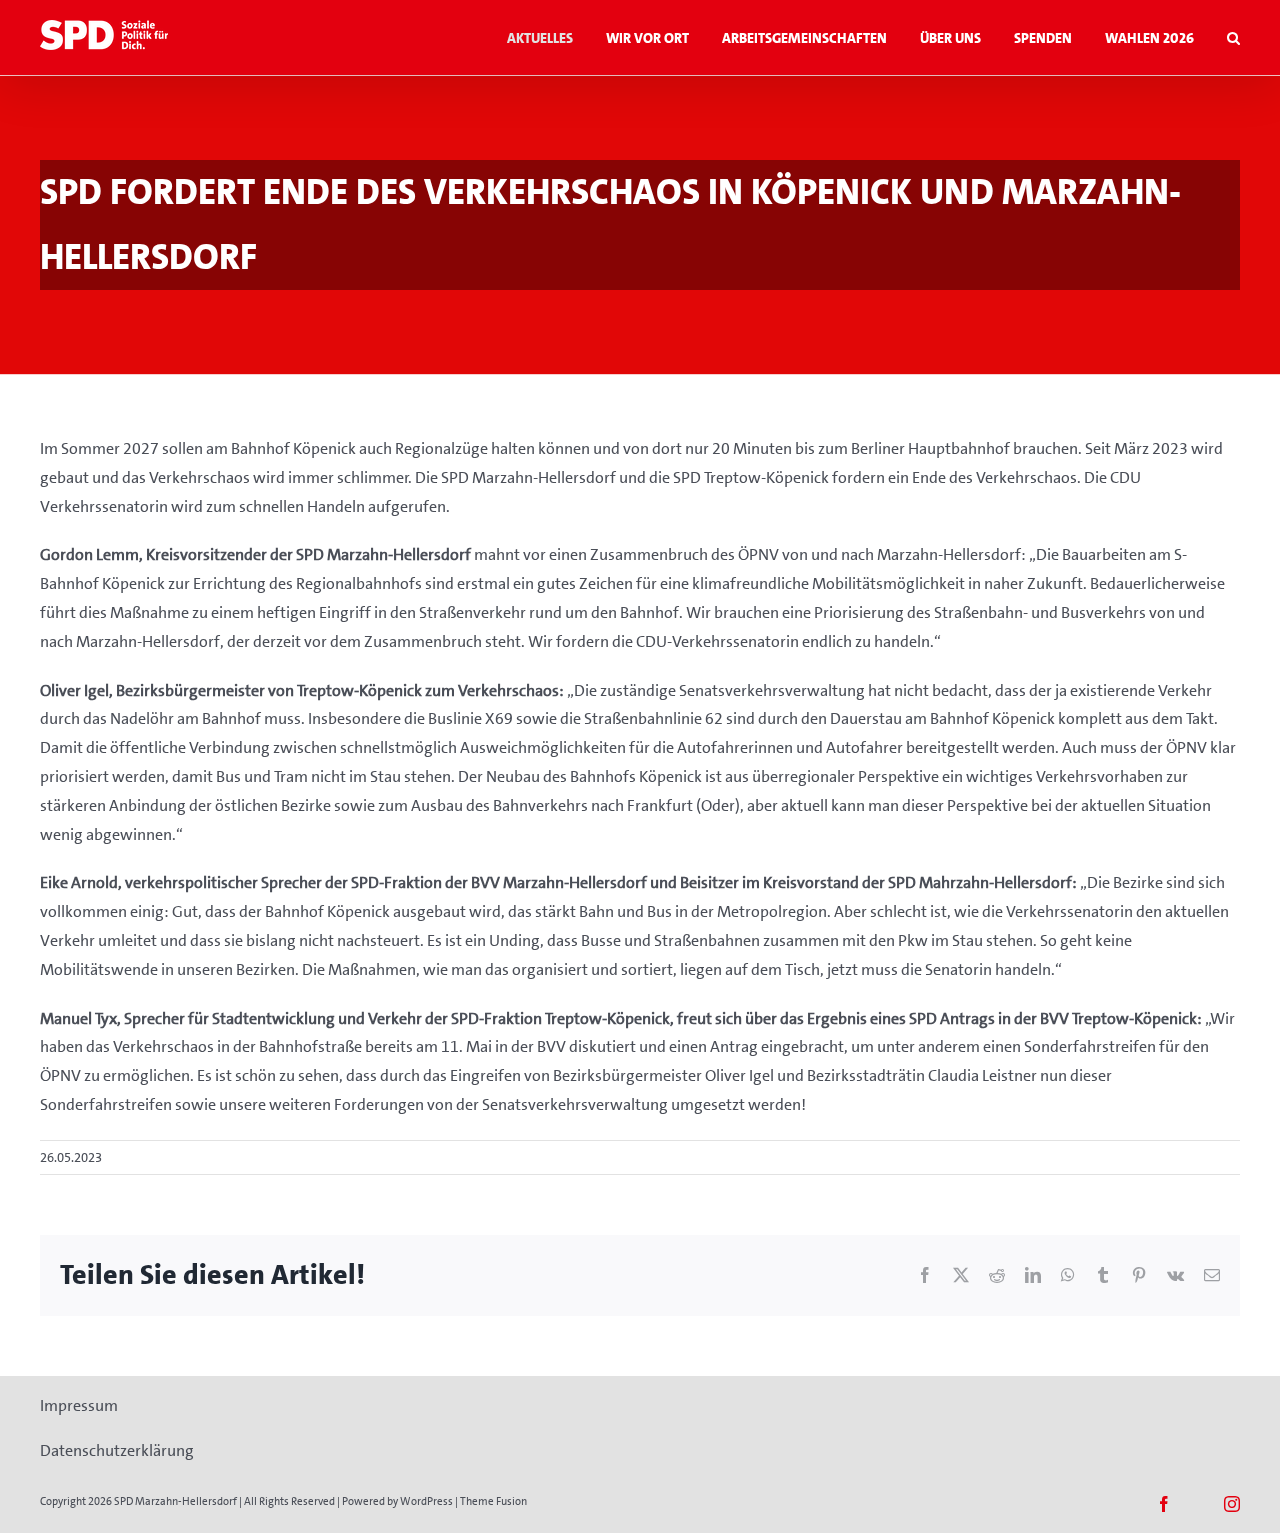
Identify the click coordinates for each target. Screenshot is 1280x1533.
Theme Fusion (493, 1501)
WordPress (426, 1501)
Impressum (79, 1405)
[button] (1233, 37)
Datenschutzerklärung (117, 1450)
